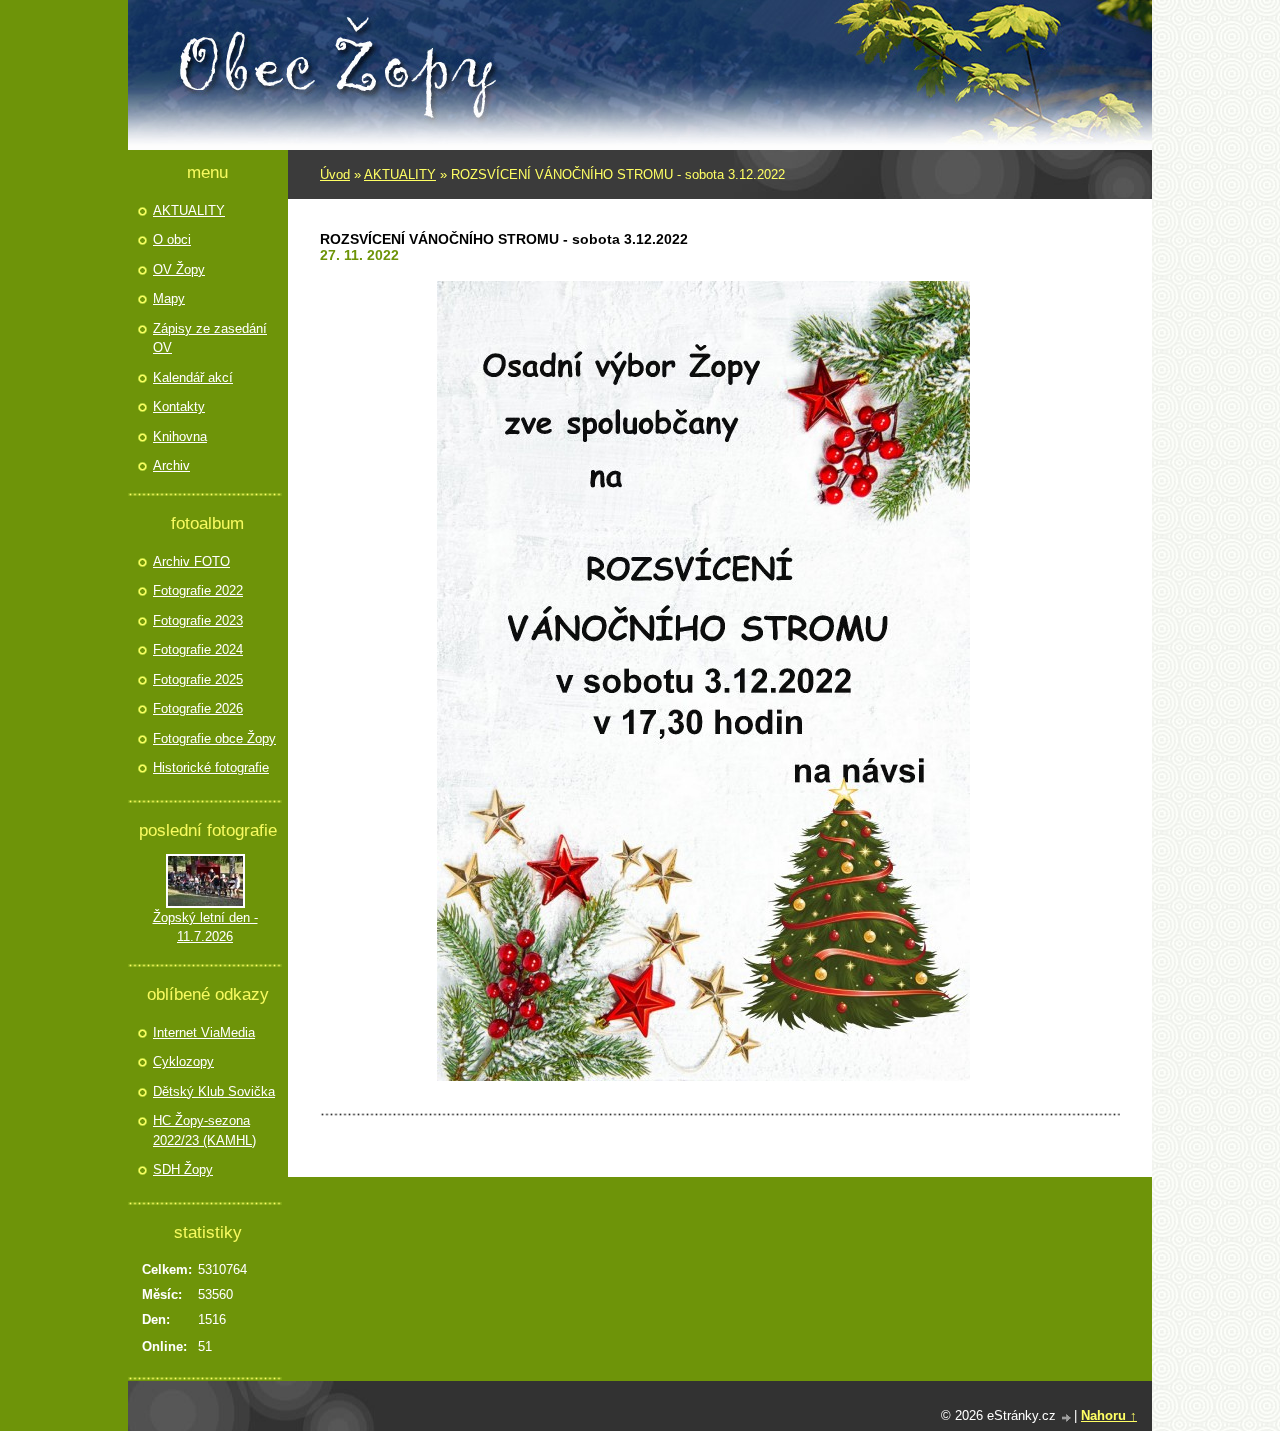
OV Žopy (179, 269)
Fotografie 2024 (198, 649)
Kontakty (179, 406)
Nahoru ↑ (1109, 1415)
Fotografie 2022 (198, 590)
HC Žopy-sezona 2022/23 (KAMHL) (204, 1130)
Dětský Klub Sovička (214, 1091)
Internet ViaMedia (204, 1032)
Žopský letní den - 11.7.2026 (205, 927)
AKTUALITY (400, 174)
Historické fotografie (211, 767)
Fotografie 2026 (198, 708)
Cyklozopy (183, 1061)
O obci (172, 239)
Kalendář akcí (193, 377)
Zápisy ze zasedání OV (210, 338)
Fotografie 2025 (198, 679)
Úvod (335, 174)
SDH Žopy (183, 1169)
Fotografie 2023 (198, 620)
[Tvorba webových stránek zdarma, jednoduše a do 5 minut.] (1067, 1417)
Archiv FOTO (191, 561)
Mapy (169, 298)
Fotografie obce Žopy (214, 738)
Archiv (171, 465)
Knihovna (180, 436)
